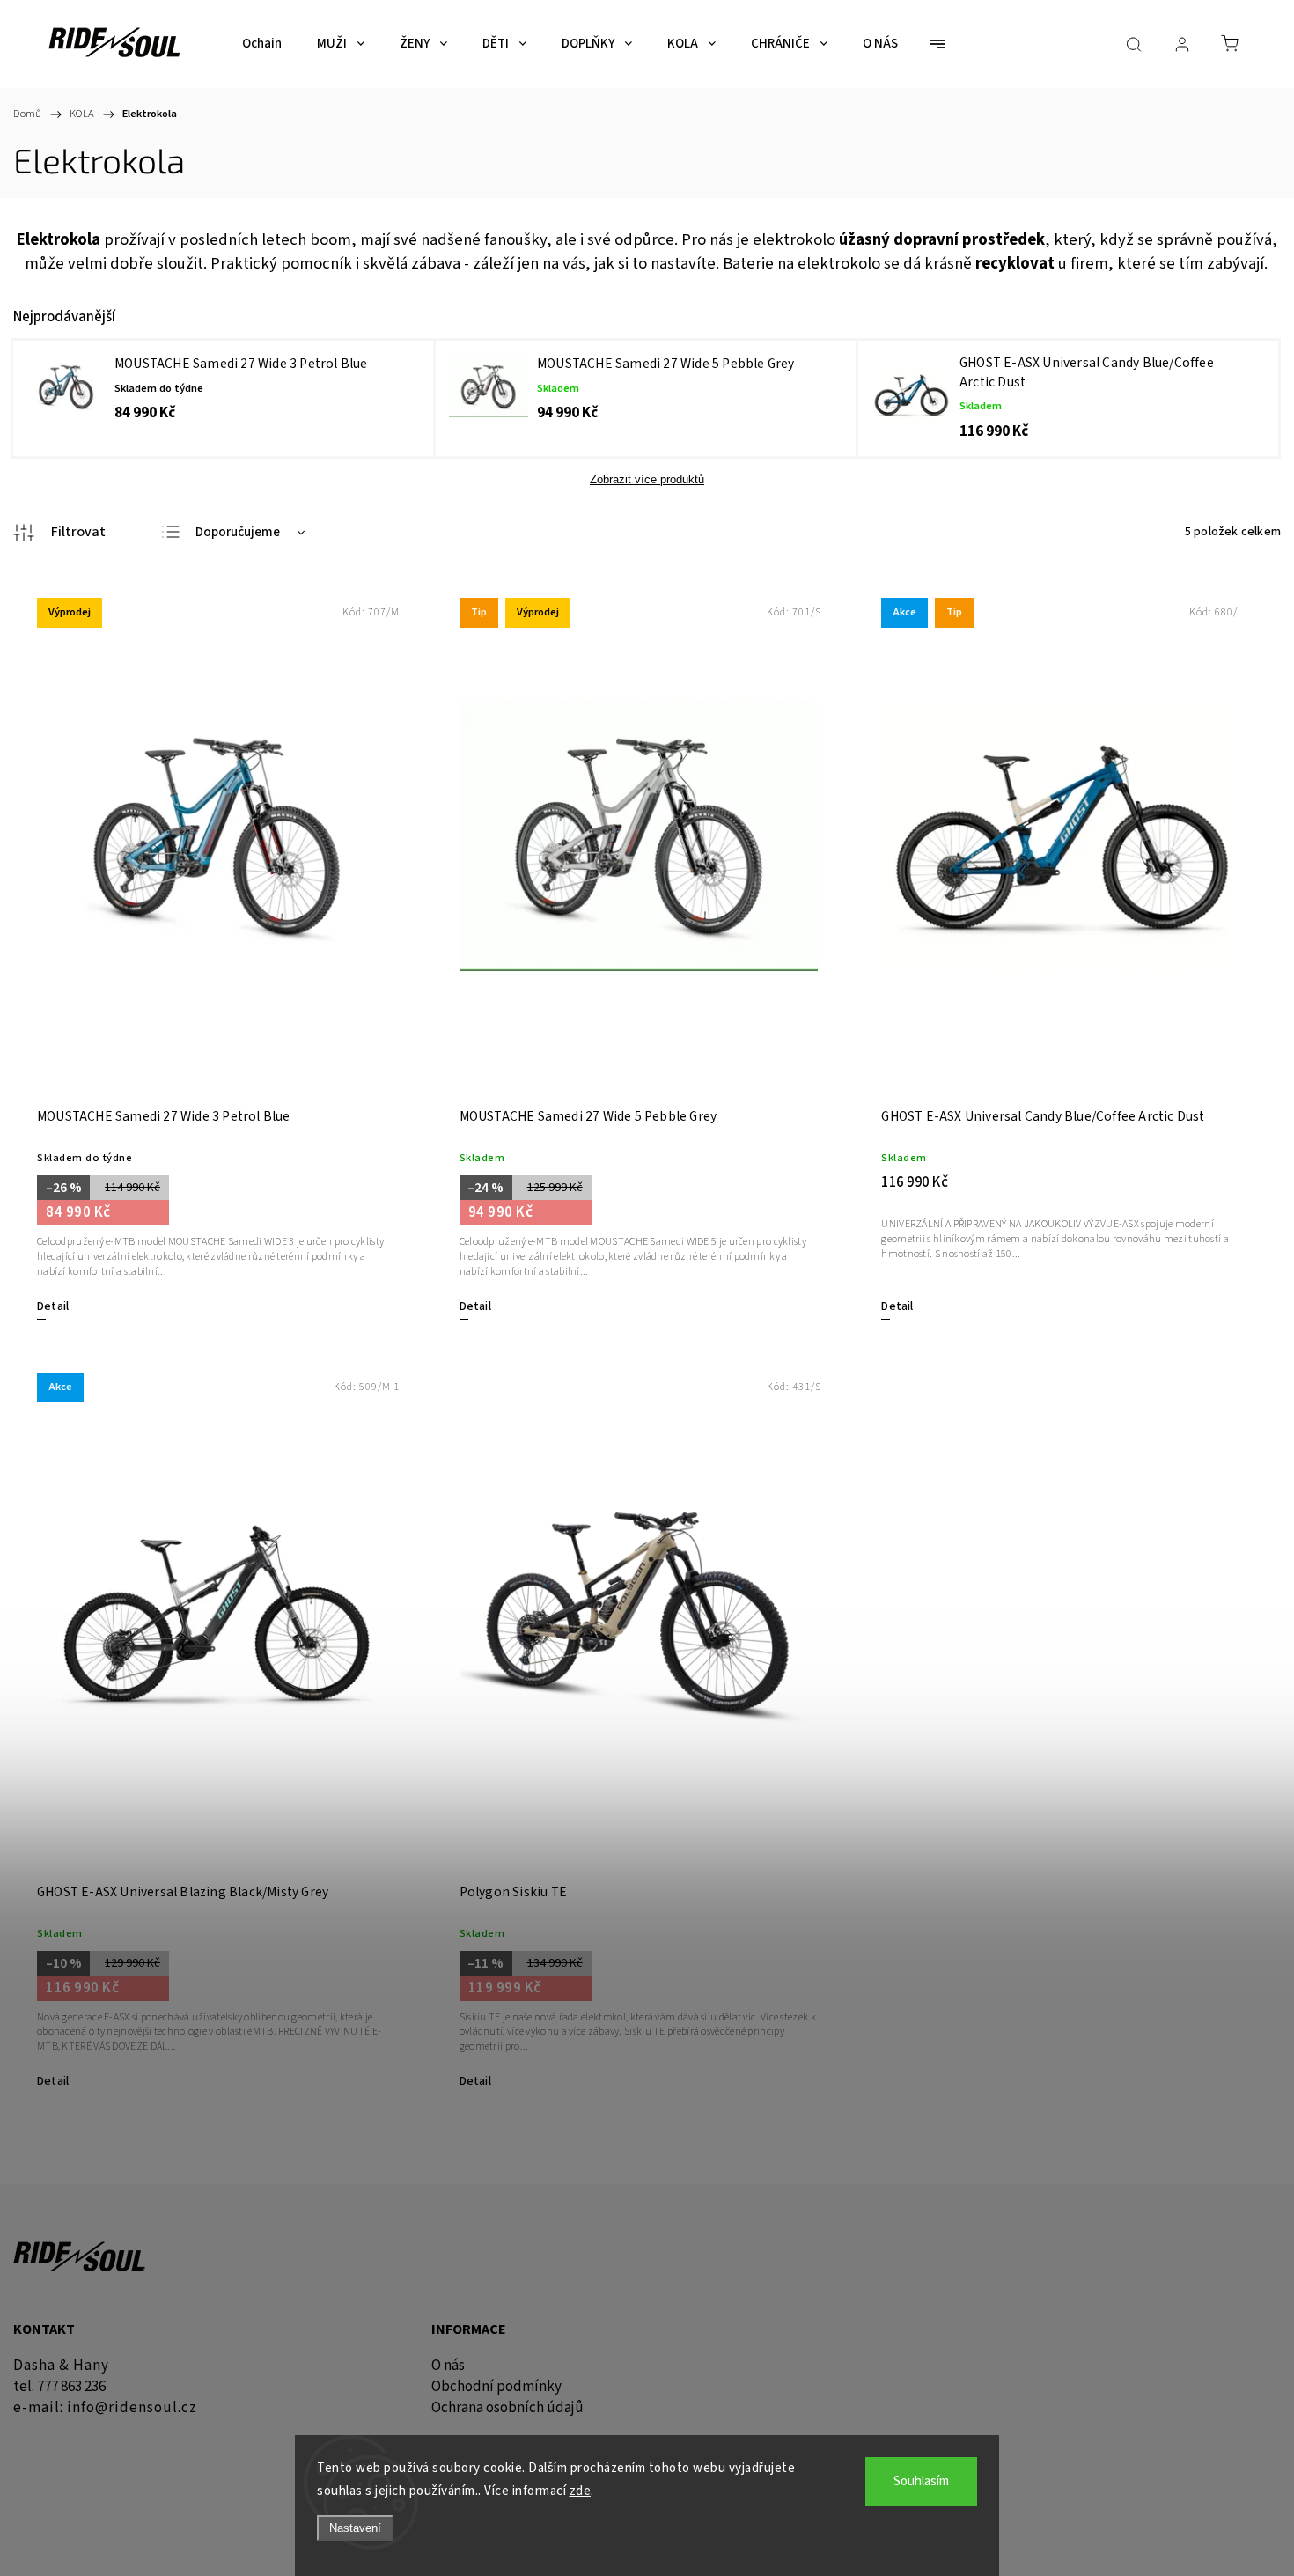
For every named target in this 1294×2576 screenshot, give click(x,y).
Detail (53, 1306)
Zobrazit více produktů (647, 479)
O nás (448, 2366)
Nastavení (355, 2528)
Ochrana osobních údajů (507, 2408)
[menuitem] (262, 44)
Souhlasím (921, 2481)
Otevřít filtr (59, 533)
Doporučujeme (238, 532)
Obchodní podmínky (496, 2387)
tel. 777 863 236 (59, 2387)
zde (581, 2491)
